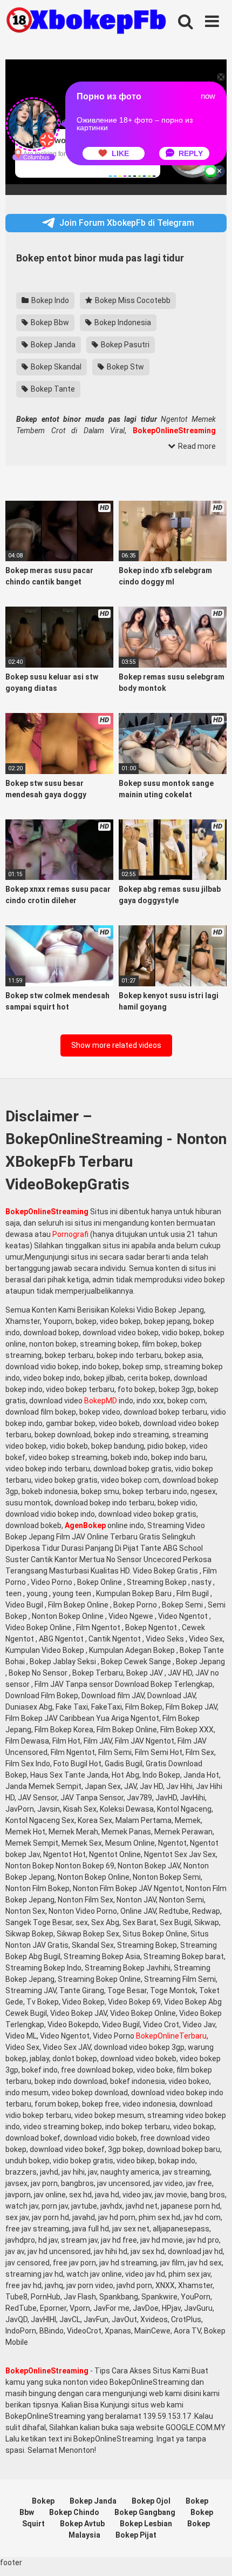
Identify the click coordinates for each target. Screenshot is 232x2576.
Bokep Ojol (151, 2501)
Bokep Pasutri (124, 345)
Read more (196, 446)
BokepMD (101, 1401)
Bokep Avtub (82, 2524)
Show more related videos (116, 1045)
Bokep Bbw (49, 322)
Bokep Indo (49, 300)
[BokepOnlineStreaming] (86, 22)
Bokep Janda (52, 345)
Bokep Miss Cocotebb (132, 300)
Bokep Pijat (136, 2535)
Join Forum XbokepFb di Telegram (127, 223)
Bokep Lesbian (146, 2524)
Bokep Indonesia (122, 322)
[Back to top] (212, 2554)
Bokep (43, 2501)
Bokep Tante (52, 389)
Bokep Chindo (74, 2512)
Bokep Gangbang (145, 2512)
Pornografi (70, 1234)
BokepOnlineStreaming (47, 1212)
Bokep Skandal (55, 367)
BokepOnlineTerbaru (171, 2036)
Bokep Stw (125, 367)
